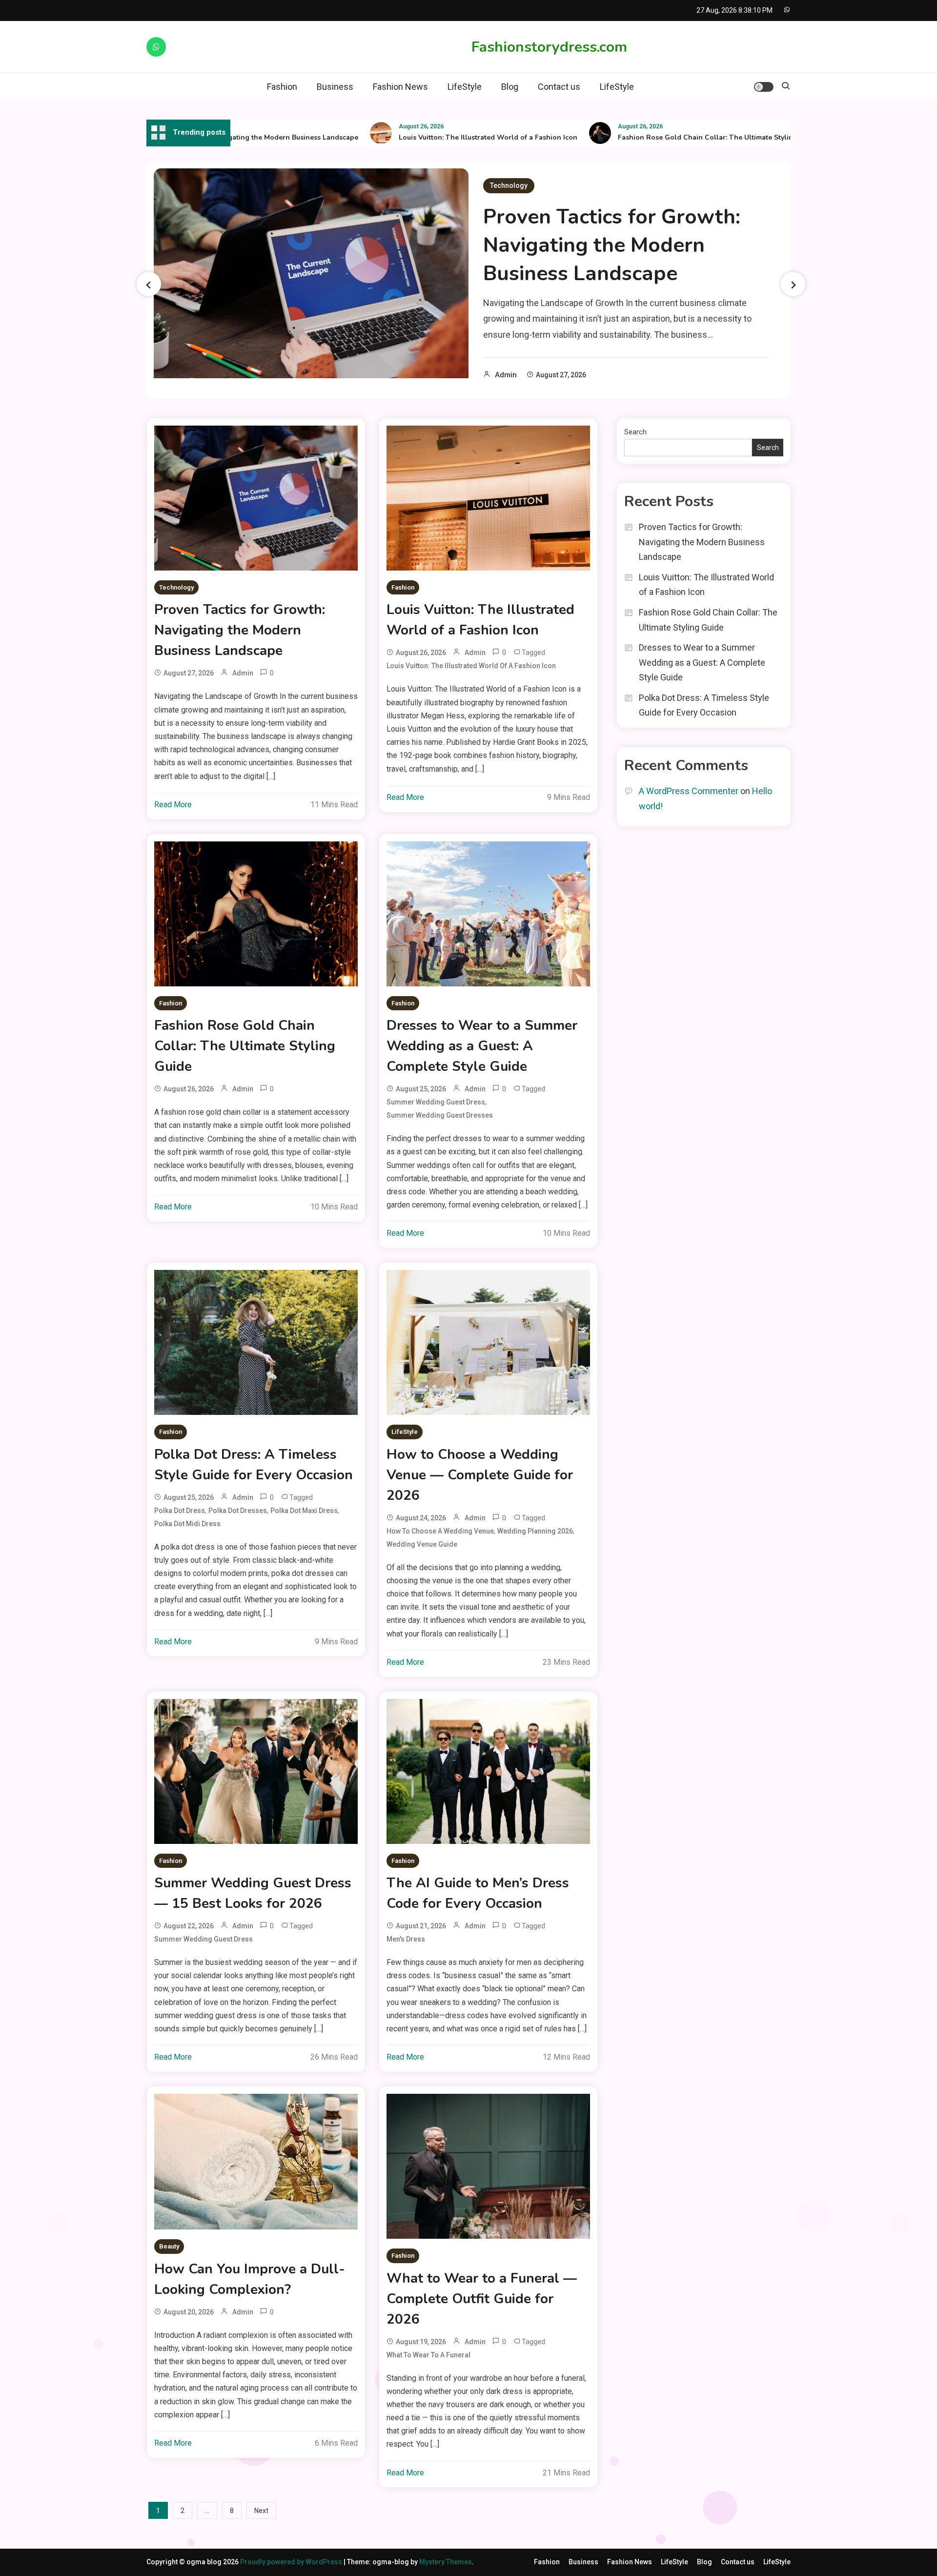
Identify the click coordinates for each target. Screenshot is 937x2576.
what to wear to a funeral (428, 2355)
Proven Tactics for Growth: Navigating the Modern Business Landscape (612, 245)
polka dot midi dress (187, 1524)
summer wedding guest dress (436, 1102)
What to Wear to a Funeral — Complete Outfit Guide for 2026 (482, 2299)
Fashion (282, 87)
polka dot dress (180, 1511)
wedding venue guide (422, 1544)
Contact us (559, 87)
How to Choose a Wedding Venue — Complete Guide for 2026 (480, 1475)
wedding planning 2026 (535, 1531)
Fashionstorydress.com (549, 47)
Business (335, 87)
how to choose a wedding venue (440, 1531)
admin (506, 375)
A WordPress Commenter (689, 791)
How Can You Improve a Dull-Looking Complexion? (250, 2279)
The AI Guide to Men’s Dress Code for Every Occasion (478, 1893)
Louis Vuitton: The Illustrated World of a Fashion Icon (430, 137)
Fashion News (400, 87)
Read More (173, 805)
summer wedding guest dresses (440, 1115)
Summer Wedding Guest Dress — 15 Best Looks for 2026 (253, 1893)
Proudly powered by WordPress (292, 2562)
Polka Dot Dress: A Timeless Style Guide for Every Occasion (254, 1465)
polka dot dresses (238, 1511)
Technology (509, 185)
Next (261, 2511)
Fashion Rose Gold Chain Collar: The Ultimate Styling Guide (661, 137)
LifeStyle (465, 87)
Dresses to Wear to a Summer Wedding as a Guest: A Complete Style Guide (482, 1046)
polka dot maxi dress (304, 1511)
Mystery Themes (446, 2562)
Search (635, 432)
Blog (510, 87)
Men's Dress (406, 1939)
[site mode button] (764, 87)
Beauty (169, 2246)
